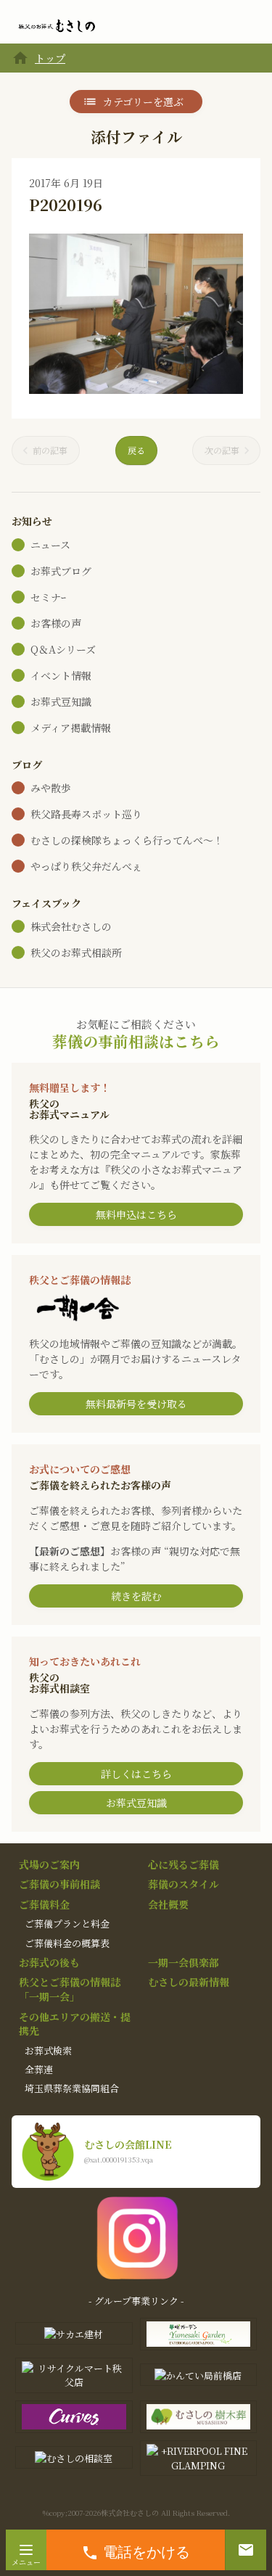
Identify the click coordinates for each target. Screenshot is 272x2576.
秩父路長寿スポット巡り (86, 814)
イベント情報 (61, 675)
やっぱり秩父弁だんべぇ (86, 866)
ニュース (50, 545)
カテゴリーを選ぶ (143, 102)
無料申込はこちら (136, 1214)
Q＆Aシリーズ (63, 649)
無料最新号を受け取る (136, 1404)
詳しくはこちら (136, 1774)
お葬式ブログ (61, 571)
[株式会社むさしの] (57, 26)
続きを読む (136, 1596)
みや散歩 (51, 788)
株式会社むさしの (71, 926)
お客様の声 (56, 623)
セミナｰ (48, 597)
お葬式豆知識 (61, 701)
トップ (50, 58)
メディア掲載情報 (71, 728)
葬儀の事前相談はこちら (136, 1041)
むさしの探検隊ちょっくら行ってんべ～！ (127, 840)
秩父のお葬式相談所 (76, 952)
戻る (136, 450)
